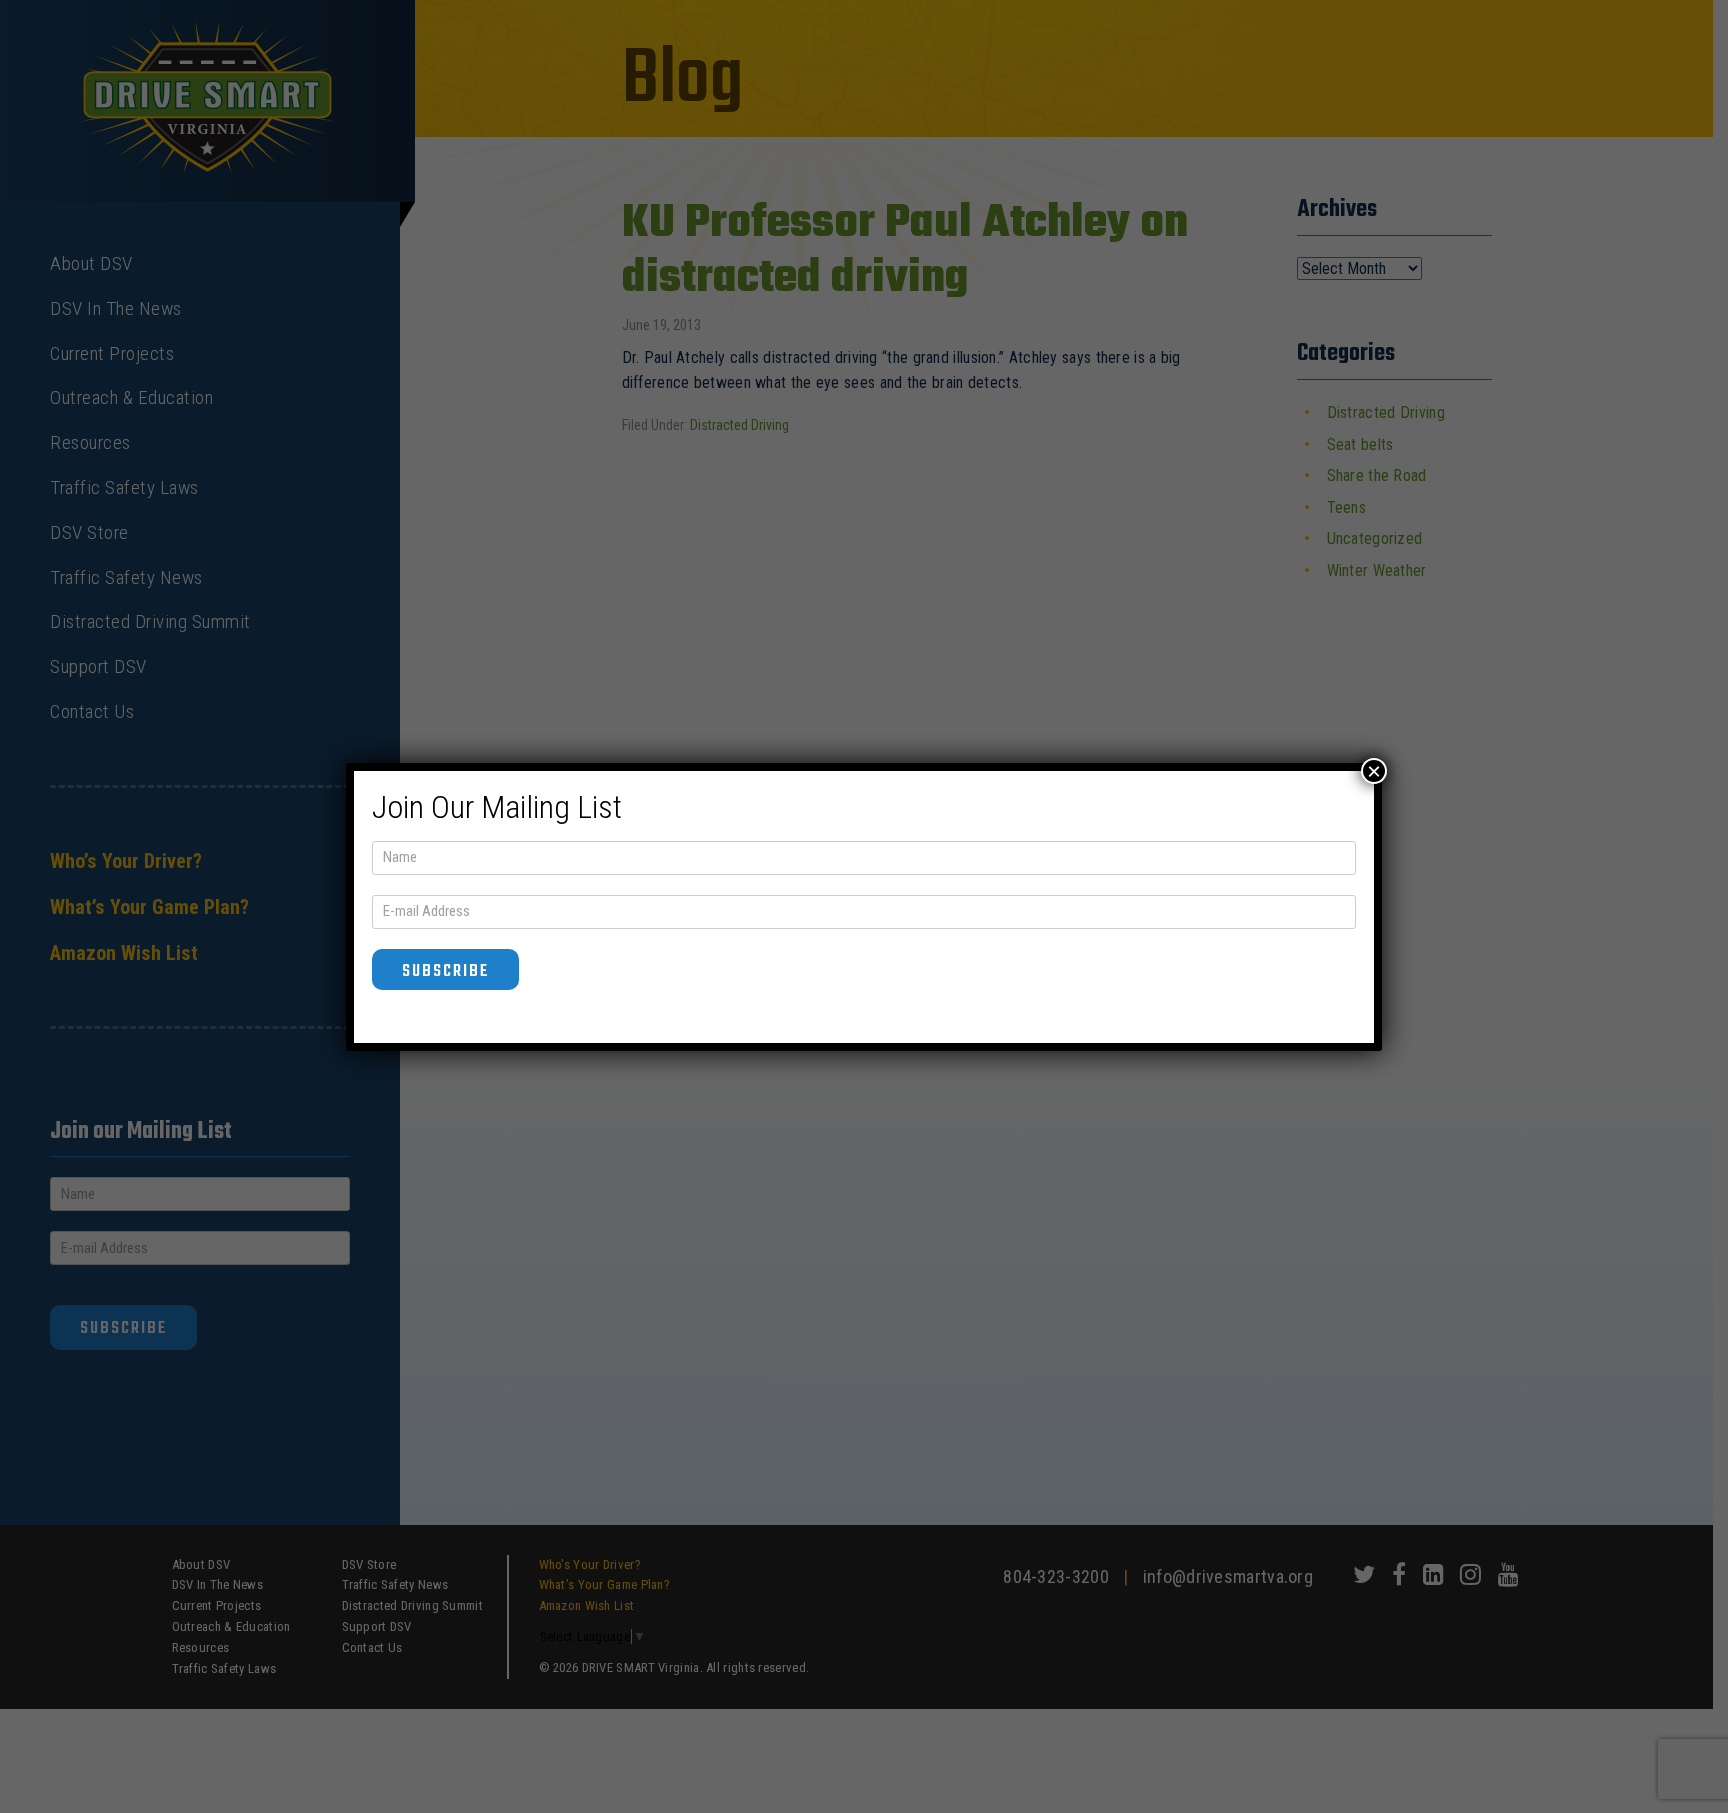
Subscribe (445, 971)
